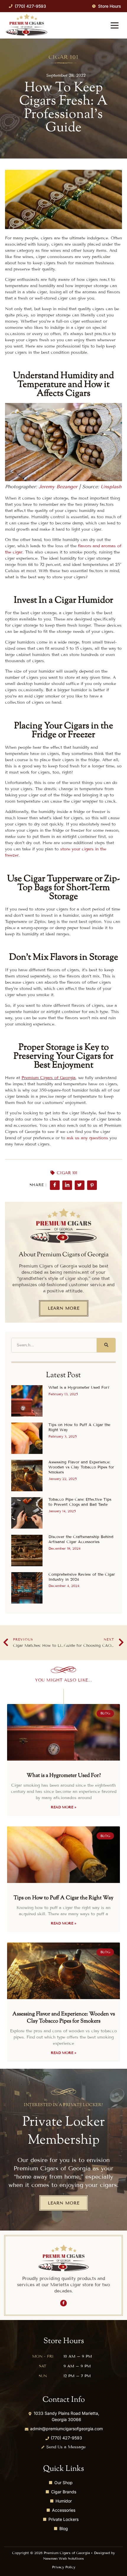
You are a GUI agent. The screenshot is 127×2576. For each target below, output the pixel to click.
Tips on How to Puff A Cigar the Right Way (63, 1898)
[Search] (106, 1345)
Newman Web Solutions (63, 2558)
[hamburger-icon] (114, 26)
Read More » (63, 1807)
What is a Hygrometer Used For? (79, 1388)
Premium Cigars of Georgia (49, 1078)
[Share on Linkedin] (67, 1185)
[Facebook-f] (63, 2303)
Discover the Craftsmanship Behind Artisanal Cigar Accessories (81, 1539)
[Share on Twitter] (80, 1185)
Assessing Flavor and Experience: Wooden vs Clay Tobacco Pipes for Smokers (81, 1467)
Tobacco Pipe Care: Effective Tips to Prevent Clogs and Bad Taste (80, 1502)
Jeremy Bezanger (58, 487)
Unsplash (111, 487)
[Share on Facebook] (55, 1185)
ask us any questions (87, 1138)
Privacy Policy (64, 2567)
